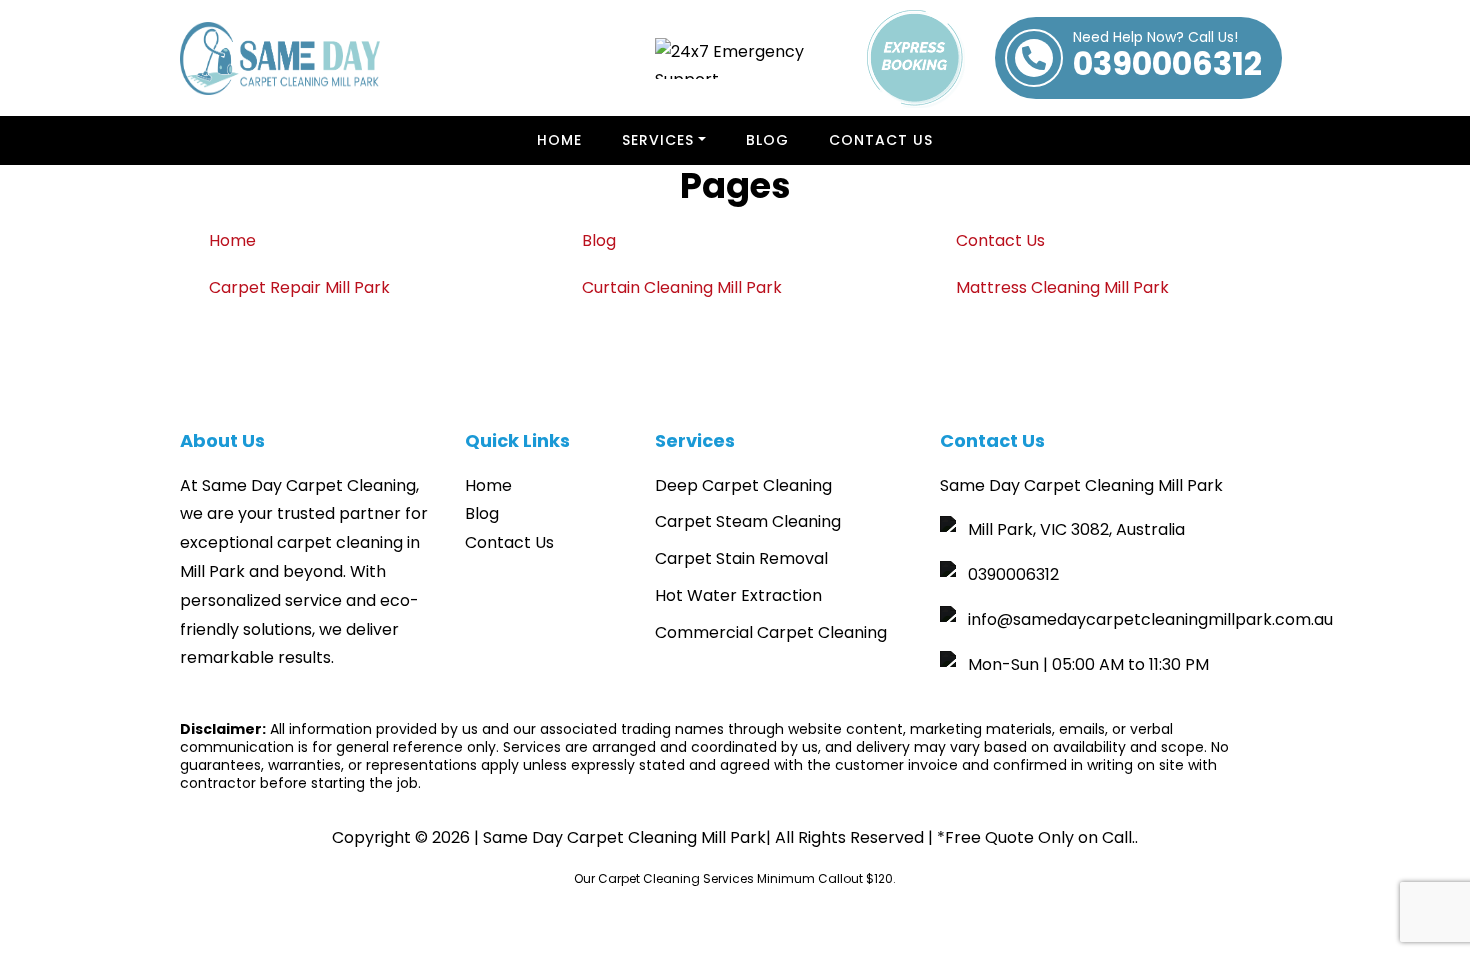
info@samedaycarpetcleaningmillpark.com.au (1150, 619)
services (658, 140)
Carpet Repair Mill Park (299, 287)
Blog (767, 140)
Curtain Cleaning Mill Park (682, 287)
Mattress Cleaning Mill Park (1062, 287)
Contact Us (881, 140)
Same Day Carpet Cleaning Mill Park (624, 837)
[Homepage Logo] (280, 58)
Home (559, 140)
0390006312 (1167, 58)
